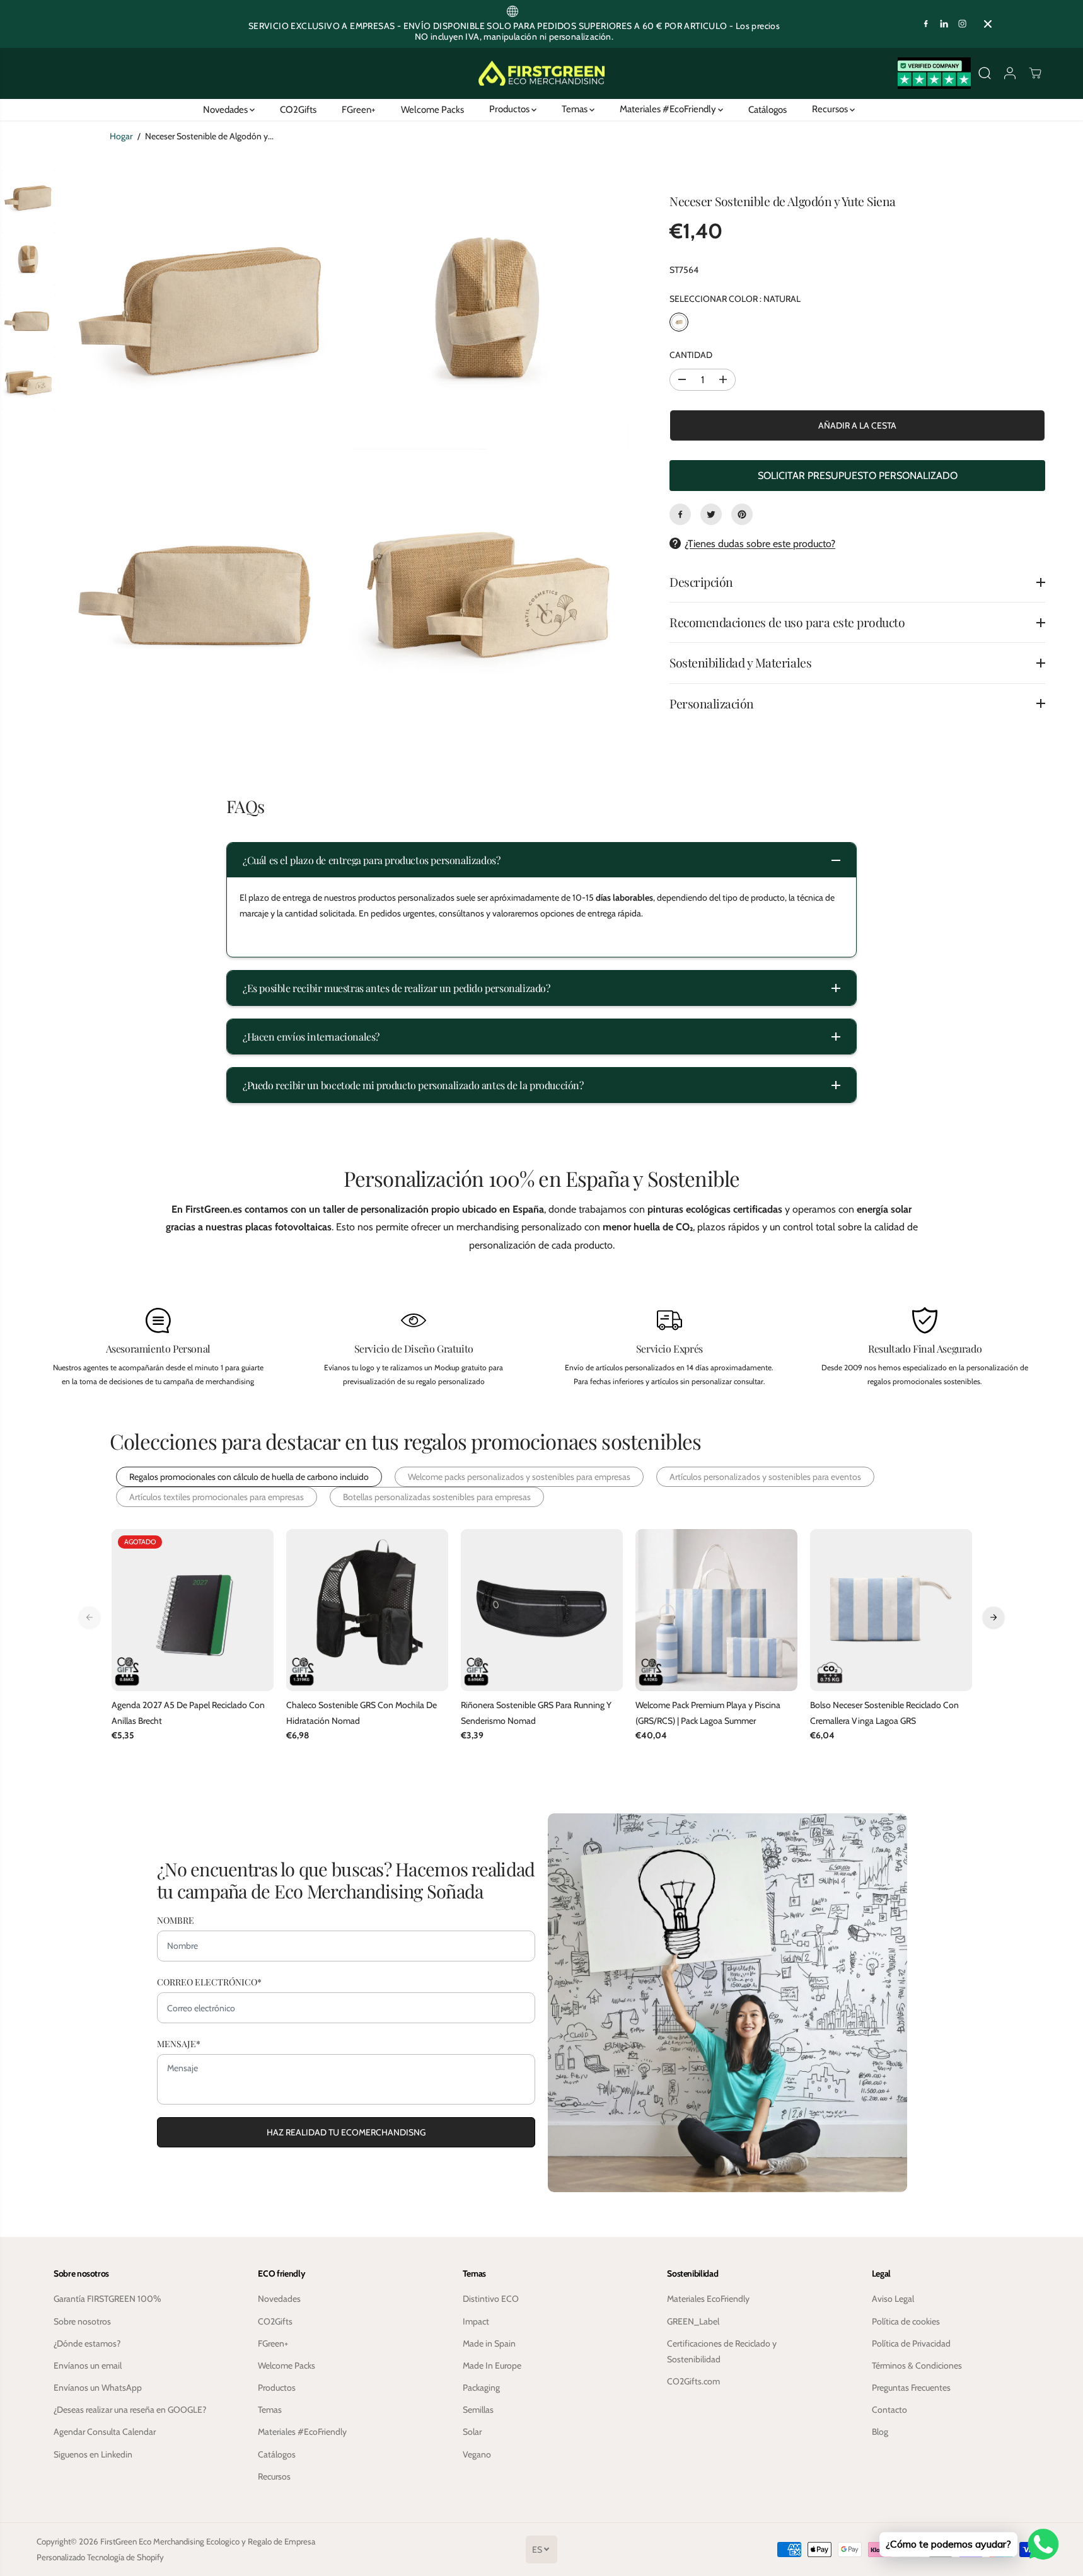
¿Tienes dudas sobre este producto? (760, 544)
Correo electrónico (209, 1982)
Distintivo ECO (491, 2299)
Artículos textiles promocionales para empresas (217, 1497)
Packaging (481, 2388)
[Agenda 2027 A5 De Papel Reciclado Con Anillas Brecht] (193, 1610)
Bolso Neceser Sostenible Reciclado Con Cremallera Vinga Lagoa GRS (884, 1713)
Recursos (831, 109)
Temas (576, 109)
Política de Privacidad (911, 2343)
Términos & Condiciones (917, 2365)
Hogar (121, 136)
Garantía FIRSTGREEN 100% (107, 2299)
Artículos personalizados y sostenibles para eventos (765, 1477)
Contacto (889, 2410)
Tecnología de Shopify (125, 2557)
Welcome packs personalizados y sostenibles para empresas (519, 1477)
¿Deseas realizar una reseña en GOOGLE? (130, 2410)
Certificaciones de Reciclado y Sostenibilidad (722, 2351)
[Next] (993, 1617)
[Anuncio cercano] (988, 24)
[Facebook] (926, 24)
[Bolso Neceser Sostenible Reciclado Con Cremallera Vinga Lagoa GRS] (891, 1610)
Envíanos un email (88, 2365)
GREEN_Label (693, 2321)
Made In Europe (492, 2365)
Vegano (477, 2454)
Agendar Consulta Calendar (105, 2432)
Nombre (176, 1920)
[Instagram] (963, 24)
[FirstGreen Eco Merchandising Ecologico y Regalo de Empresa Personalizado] (541, 73)
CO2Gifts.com (693, 2381)
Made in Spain (489, 2343)
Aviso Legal (893, 2299)
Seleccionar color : (735, 299)
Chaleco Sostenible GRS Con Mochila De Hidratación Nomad (362, 1713)
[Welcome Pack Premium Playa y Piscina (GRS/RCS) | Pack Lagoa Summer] (716, 1610)
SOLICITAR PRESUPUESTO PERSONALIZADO (858, 476)
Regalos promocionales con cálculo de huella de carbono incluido (249, 1477)
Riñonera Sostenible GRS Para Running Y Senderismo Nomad (536, 1713)
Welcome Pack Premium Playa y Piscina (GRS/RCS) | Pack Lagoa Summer (708, 1713)
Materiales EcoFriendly (708, 2299)
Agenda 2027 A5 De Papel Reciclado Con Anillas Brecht (188, 1713)
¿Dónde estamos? (87, 2343)
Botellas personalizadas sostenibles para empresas (437, 1497)
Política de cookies (906, 2321)
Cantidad (691, 355)
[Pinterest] (742, 514)
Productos (510, 109)
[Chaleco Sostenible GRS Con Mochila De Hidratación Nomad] (367, 1610)
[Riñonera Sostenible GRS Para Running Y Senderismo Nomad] (542, 1610)
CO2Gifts (298, 109)
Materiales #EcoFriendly (669, 109)
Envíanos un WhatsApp (98, 2388)
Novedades (226, 109)
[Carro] (1035, 73)
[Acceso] (1010, 73)
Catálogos (767, 109)
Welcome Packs (432, 109)
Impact (476, 2321)
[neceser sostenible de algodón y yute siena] (202, 309)
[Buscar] (985, 73)
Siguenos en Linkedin (93, 2454)
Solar (472, 2432)
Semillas (478, 2410)
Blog (880, 2432)
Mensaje (179, 2044)
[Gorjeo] (711, 514)
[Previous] (90, 1617)
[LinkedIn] (944, 24)
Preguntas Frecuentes (911, 2388)
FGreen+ (359, 109)
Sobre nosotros (82, 2321)
